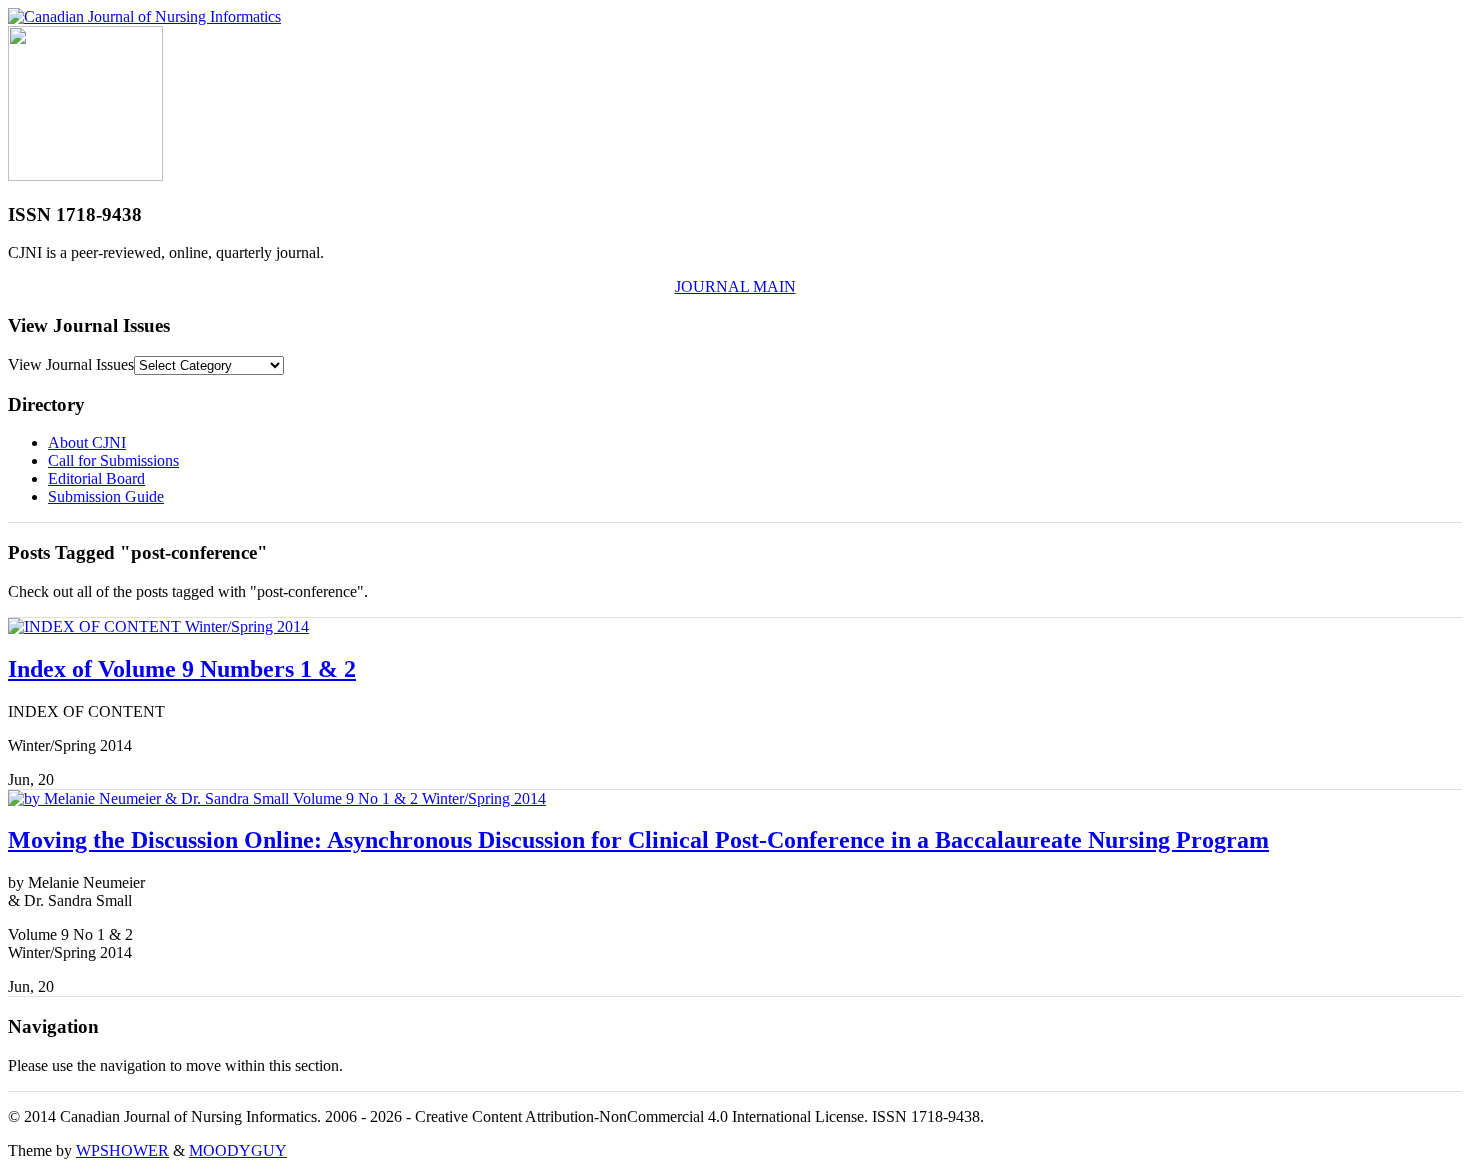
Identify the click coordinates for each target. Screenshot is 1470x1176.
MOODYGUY (238, 1150)
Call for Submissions (113, 460)
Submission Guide (106, 496)
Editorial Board (96, 478)
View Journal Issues (71, 364)
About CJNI (87, 442)
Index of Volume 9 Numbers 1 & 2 (182, 669)
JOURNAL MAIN (735, 286)
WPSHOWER (122, 1150)
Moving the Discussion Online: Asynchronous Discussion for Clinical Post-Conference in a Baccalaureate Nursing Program (638, 840)
